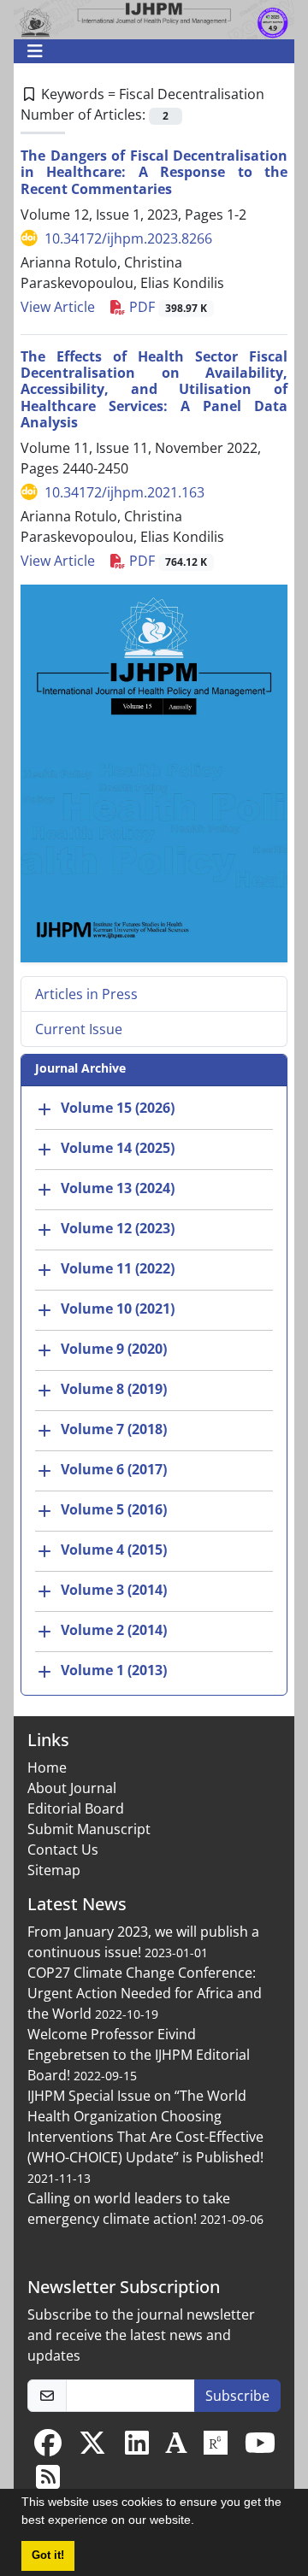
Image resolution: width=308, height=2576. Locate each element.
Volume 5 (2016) (114, 1510)
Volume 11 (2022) (118, 1269)
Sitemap (54, 1870)
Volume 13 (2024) (118, 1189)
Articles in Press (86, 994)
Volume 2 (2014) (114, 1631)
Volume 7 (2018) (114, 1430)
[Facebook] (48, 2448)
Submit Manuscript (89, 1829)
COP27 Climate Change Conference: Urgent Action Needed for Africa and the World (145, 1993)
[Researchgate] (216, 2448)
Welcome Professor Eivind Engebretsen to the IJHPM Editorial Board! (139, 2055)
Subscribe (237, 2396)
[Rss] (48, 2482)
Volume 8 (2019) (114, 1390)
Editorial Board (76, 1808)
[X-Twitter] (92, 2448)
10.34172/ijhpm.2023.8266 (128, 238)
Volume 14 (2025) (118, 1149)
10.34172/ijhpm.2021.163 (124, 492)
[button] (200, 2522)
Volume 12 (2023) (118, 1229)
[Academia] (176, 2448)
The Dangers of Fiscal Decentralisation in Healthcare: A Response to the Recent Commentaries (154, 172)
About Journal (72, 1788)
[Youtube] (260, 2448)
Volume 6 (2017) (114, 1470)
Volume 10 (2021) (118, 1309)
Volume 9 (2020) (114, 1350)
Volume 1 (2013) (114, 1671)
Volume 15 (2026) (118, 1109)
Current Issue (79, 1029)
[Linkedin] (137, 2448)
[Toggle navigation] (149, 51)
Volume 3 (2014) (114, 1591)
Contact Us (63, 1850)
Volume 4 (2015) (114, 1550)
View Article (58, 307)
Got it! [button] (48, 2555)
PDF (166, 307)
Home (47, 1767)
